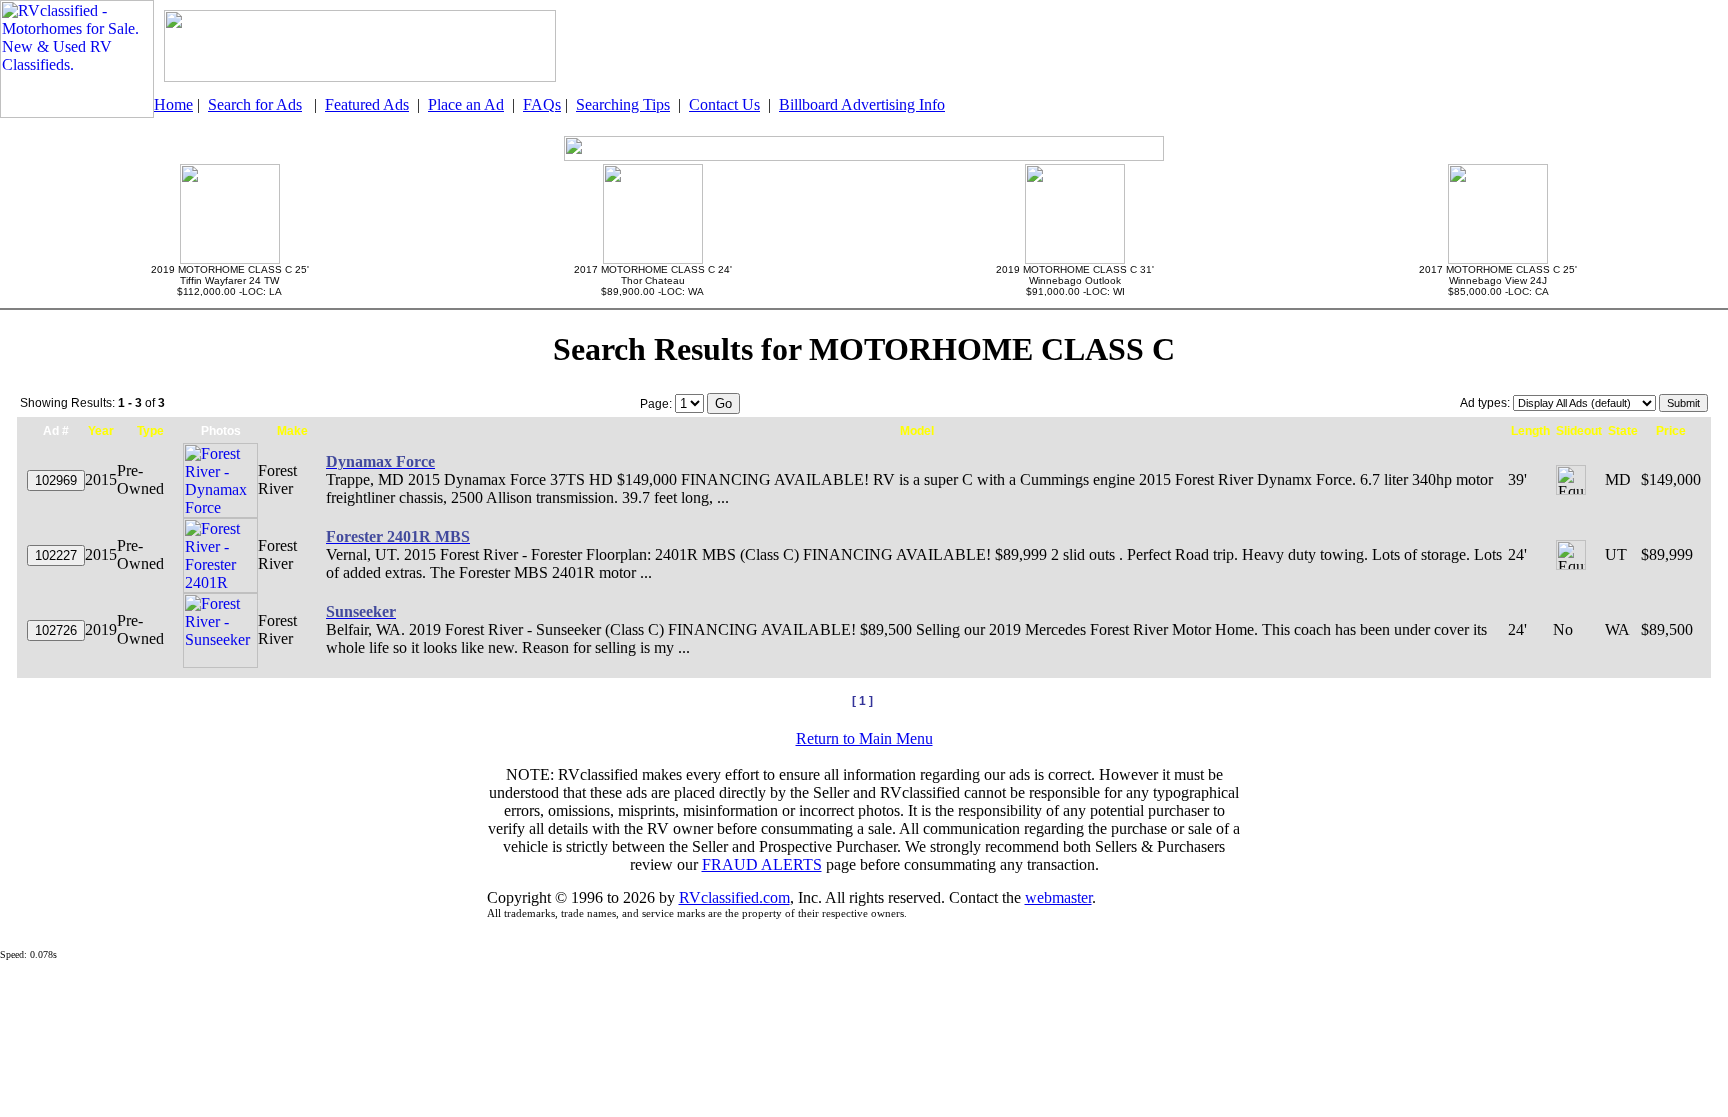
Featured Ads (367, 104)
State (1623, 431)
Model (917, 431)
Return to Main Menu (864, 738)
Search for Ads (255, 104)
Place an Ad (466, 104)
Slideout (1579, 431)
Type (150, 431)
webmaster (1058, 897)
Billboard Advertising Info (862, 104)
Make (292, 431)
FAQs (542, 104)
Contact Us (724, 104)
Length (1530, 431)
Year (101, 431)
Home (173, 104)
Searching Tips (623, 104)
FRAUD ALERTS (762, 864)
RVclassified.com (734, 897)
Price (1671, 431)
